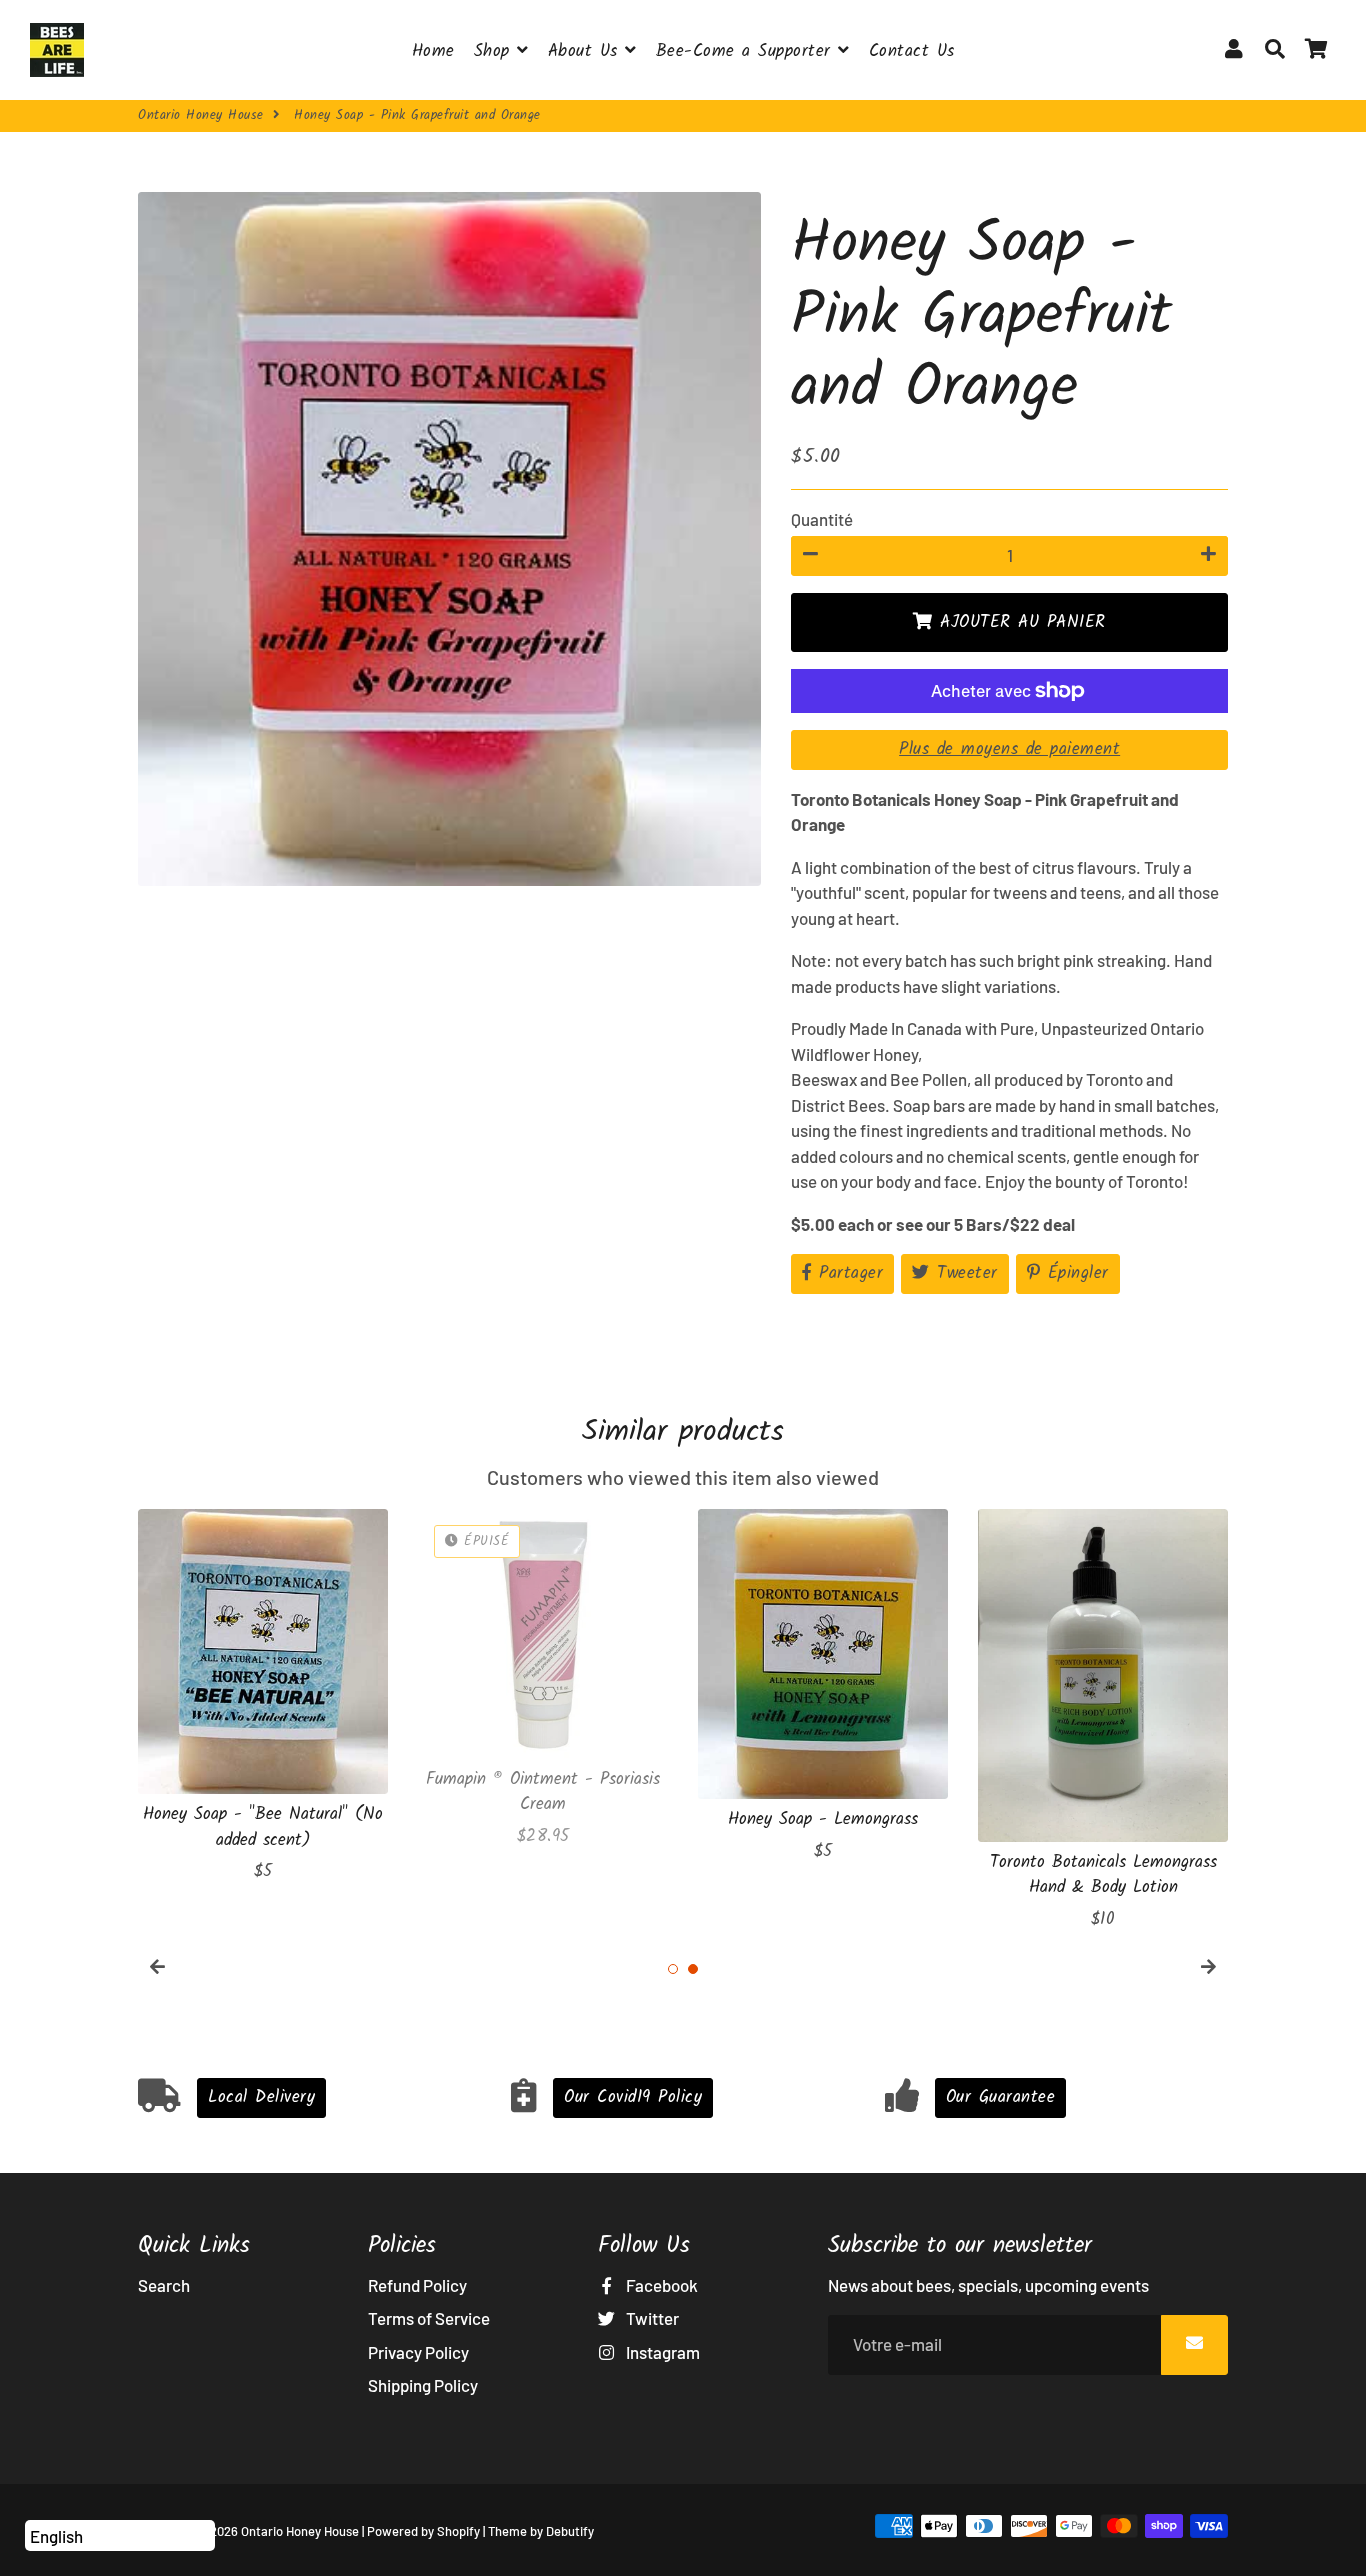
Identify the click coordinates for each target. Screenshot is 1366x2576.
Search (164, 2285)
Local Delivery (261, 2097)
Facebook (660, 2285)
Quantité (822, 519)
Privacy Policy (418, 2352)
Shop (496, 51)
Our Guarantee (1001, 2097)
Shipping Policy (423, 2385)
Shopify (458, 2531)
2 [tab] (693, 1969)
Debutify (570, 2531)
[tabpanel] (263, 1697)
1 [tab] (673, 1969)
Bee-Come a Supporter (747, 51)
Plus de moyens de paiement (1009, 749)
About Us (587, 51)
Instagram (661, 2352)
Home (433, 51)
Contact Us (912, 51)
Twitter (651, 2318)
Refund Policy (417, 2285)
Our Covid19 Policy (633, 2097)
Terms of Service (429, 2318)
